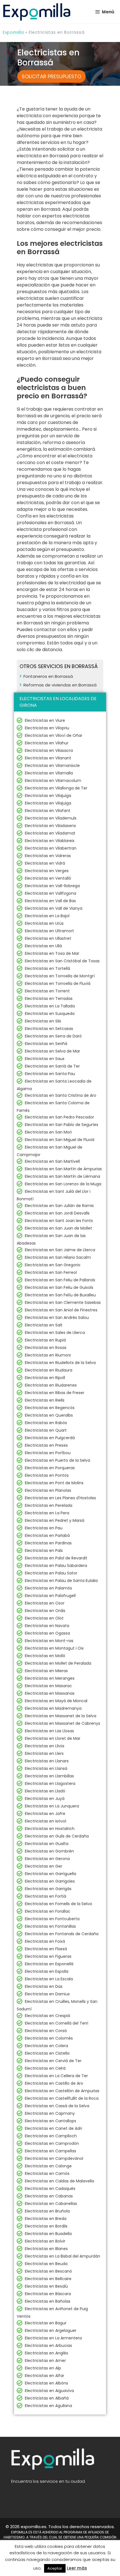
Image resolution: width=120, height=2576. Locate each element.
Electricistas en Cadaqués (50, 2189)
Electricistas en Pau (44, 1528)
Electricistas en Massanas (50, 1693)
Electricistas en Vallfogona (51, 893)
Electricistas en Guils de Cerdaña (57, 1836)
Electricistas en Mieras (46, 1671)
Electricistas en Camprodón (52, 2143)
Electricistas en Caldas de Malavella (59, 2181)
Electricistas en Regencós (50, 1408)
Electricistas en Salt (44, 1325)
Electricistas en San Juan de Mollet (58, 1228)
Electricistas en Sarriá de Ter (52, 1066)
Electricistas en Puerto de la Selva (57, 1460)
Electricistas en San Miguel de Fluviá (60, 1140)
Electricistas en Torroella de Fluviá (58, 983)
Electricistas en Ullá (43, 946)
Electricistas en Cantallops (51, 2121)
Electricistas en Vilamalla (49, 773)
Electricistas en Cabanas (49, 2196)
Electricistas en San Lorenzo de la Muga (63, 1184)
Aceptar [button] (55, 2568)
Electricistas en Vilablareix (50, 841)
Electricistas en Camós (47, 2173)
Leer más (77, 2568)
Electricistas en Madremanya (53, 1708)
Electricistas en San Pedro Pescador (59, 1117)
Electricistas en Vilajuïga (48, 796)
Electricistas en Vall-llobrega (52, 886)
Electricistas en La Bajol (47, 916)
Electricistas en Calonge (48, 2166)
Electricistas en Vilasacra (49, 750)
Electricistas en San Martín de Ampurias (63, 1169)
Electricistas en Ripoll (45, 1378)
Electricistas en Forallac (48, 1911)
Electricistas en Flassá (46, 1949)
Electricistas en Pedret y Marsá (55, 1520)
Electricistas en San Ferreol (51, 1272)
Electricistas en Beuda (46, 2264)
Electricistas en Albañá (47, 2398)
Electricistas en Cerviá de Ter (53, 2061)
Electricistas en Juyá (45, 1799)
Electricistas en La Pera (47, 1513)
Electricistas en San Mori (48, 1132)
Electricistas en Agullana (48, 2406)
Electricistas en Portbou (48, 1453)
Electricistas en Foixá (45, 1941)
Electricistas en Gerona (47, 1859)
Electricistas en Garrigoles (50, 1881)
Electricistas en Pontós (47, 1475)
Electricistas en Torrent (47, 991)
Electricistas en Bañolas (48, 2301)
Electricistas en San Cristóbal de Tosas (62, 961)
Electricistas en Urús (44, 923)
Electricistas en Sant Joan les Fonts (59, 1221)
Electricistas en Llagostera (50, 1783)
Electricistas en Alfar (45, 2376)
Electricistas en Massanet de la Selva (61, 1716)
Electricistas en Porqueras (50, 1468)
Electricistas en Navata (47, 1626)
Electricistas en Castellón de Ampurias (62, 2091)
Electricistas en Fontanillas (50, 1926)
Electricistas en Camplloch (51, 2136)
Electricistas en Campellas (51, 2151)
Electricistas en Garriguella (51, 1874)
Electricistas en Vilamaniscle (52, 766)
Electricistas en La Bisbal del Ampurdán (63, 2256)
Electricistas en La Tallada (50, 1006)
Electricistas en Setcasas (49, 1029)
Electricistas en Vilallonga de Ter (56, 788)
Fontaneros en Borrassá (48, 676)
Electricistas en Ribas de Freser (55, 1393)
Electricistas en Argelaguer (51, 2330)
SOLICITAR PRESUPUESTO (51, 76)
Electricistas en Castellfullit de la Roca (62, 2098)
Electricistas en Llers (44, 1753)
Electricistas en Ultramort (49, 931)
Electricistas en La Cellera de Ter (56, 2076)
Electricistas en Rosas (46, 1348)
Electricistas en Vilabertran (51, 848)
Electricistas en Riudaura (49, 1370)
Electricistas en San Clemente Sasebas (63, 1302)
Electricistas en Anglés (46, 2353)
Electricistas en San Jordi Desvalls (57, 1213)
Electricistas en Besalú (46, 2286)
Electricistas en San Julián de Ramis (59, 1206)
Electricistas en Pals (44, 1550)
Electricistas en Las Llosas (49, 1731)
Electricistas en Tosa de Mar (52, 953)
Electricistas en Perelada (49, 1505)
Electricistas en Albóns (46, 2383)
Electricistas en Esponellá (49, 1964)
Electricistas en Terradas (49, 998)
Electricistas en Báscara (48, 2294)
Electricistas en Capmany (50, 2113)
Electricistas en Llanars (47, 1761)
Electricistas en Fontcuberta (52, 1919)
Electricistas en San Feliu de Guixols (59, 1287)
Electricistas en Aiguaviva (49, 2391)
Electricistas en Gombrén (49, 1851)
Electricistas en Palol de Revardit (56, 1558)
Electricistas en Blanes (46, 2249)
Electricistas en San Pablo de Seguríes (62, 1125)
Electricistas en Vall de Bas (50, 901)
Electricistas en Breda (46, 2219)
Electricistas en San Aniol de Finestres (61, 1310)
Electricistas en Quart (46, 1430)
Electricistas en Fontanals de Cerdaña (62, 1934)
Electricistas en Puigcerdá (50, 1438)
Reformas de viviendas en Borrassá (60, 685)
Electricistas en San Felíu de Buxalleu (60, 1295)
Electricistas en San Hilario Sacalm (58, 1257)
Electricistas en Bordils (46, 2226)
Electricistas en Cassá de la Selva (57, 2106)
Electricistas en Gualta (47, 1844)
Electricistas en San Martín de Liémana (63, 1176)
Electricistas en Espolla (47, 1971)
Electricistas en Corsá (46, 2031)
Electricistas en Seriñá (46, 1044)
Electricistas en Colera (46, 2046)
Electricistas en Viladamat (50, 833)
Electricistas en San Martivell (52, 1161)
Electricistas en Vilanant (48, 758)
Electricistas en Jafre (45, 1814)
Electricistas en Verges (47, 871)
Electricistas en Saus (45, 1059)
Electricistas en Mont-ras (49, 1641)
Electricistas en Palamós (48, 1588)
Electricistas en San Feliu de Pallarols (60, 1280)
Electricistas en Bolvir (45, 2241)
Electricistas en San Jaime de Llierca (60, 1250)
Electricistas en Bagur (46, 2323)
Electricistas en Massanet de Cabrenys (63, 1723)
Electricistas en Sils (43, 1021)
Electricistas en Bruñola (47, 2211)
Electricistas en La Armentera (53, 2338)
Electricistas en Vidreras (48, 856)
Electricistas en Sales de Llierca (55, 1333)
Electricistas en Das (44, 1986)
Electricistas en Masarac (48, 1686)
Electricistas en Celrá (45, 2068)
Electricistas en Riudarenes (51, 1385)
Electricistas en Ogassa (47, 1633)
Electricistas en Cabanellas (51, 2204)
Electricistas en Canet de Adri (53, 2128)
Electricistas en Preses (46, 1445)
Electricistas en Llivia (45, 1746)
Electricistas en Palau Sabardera (56, 1566)
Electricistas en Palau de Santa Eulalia (61, 1581)
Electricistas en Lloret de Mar (53, 1738)
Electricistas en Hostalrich (50, 1829)
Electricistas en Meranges (50, 1678)
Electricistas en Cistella (47, 2053)
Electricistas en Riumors (48, 1355)
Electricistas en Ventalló (48, 878)
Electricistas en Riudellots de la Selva (60, 1363)
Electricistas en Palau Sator (51, 1573)
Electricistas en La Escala (49, 1979)
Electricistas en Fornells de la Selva (58, 1904)
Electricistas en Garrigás (48, 1889)
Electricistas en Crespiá (47, 2016)
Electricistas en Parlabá (47, 1535)
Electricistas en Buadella (48, 2234)
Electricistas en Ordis (45, 1611)
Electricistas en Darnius (47, 1994)
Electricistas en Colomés (49, 2038)
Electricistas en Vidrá (45, 863)
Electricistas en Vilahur (47, 743)
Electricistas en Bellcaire (48, 2279)
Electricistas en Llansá (46, 1768)
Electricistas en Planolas (48, 1490)
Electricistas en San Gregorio (53, 1265)
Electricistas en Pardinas (48, 1543)
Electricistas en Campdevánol (54, 2158)
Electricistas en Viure (45, 720)
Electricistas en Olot (44, 1618)
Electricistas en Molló (45, 1656)
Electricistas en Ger (44, 1866)
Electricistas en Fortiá (45, 1896)
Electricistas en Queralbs (49, 1415)
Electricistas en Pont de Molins (54, 1483)
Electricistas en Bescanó (48, 2271)
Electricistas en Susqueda (50, 1014)
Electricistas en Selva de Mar (52, 1051)
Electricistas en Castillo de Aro (54, 2083)
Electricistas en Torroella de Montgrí (60, 976)
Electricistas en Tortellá (47, 968)
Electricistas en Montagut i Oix (54, 1648)
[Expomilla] (37, 12)
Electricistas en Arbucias (48, 2346)
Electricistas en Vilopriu (47, 728)
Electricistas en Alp (43, 2368)
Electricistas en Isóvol (45, 1821)
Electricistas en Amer (45, 2361)
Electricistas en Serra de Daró (53, 1036)
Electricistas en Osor (45, 1603)
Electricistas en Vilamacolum (53, 781)
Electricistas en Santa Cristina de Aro (61, 1095)
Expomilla (13, 32)
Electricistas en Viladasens (50, 826)
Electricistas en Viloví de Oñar (54, 735)
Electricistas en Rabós (46, 1423)
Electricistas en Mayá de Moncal (56, 1701)
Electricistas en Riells (45, 1400)
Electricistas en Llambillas (49, 1776)
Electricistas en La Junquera (52, 1806)
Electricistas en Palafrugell (50, 1596)
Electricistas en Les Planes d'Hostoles (60, 1498)
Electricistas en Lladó (45, 1791)
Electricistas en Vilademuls (51, 818)
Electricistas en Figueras (48, 1956)
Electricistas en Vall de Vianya (54, 908)
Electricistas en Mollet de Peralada (58, 1663)
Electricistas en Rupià (45, 1340)
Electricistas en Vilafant (48, 811)
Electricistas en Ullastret (48, 938)
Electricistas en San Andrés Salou (57, 1318)
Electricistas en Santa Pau (50, 1074)
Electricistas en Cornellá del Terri (57, 2023)
